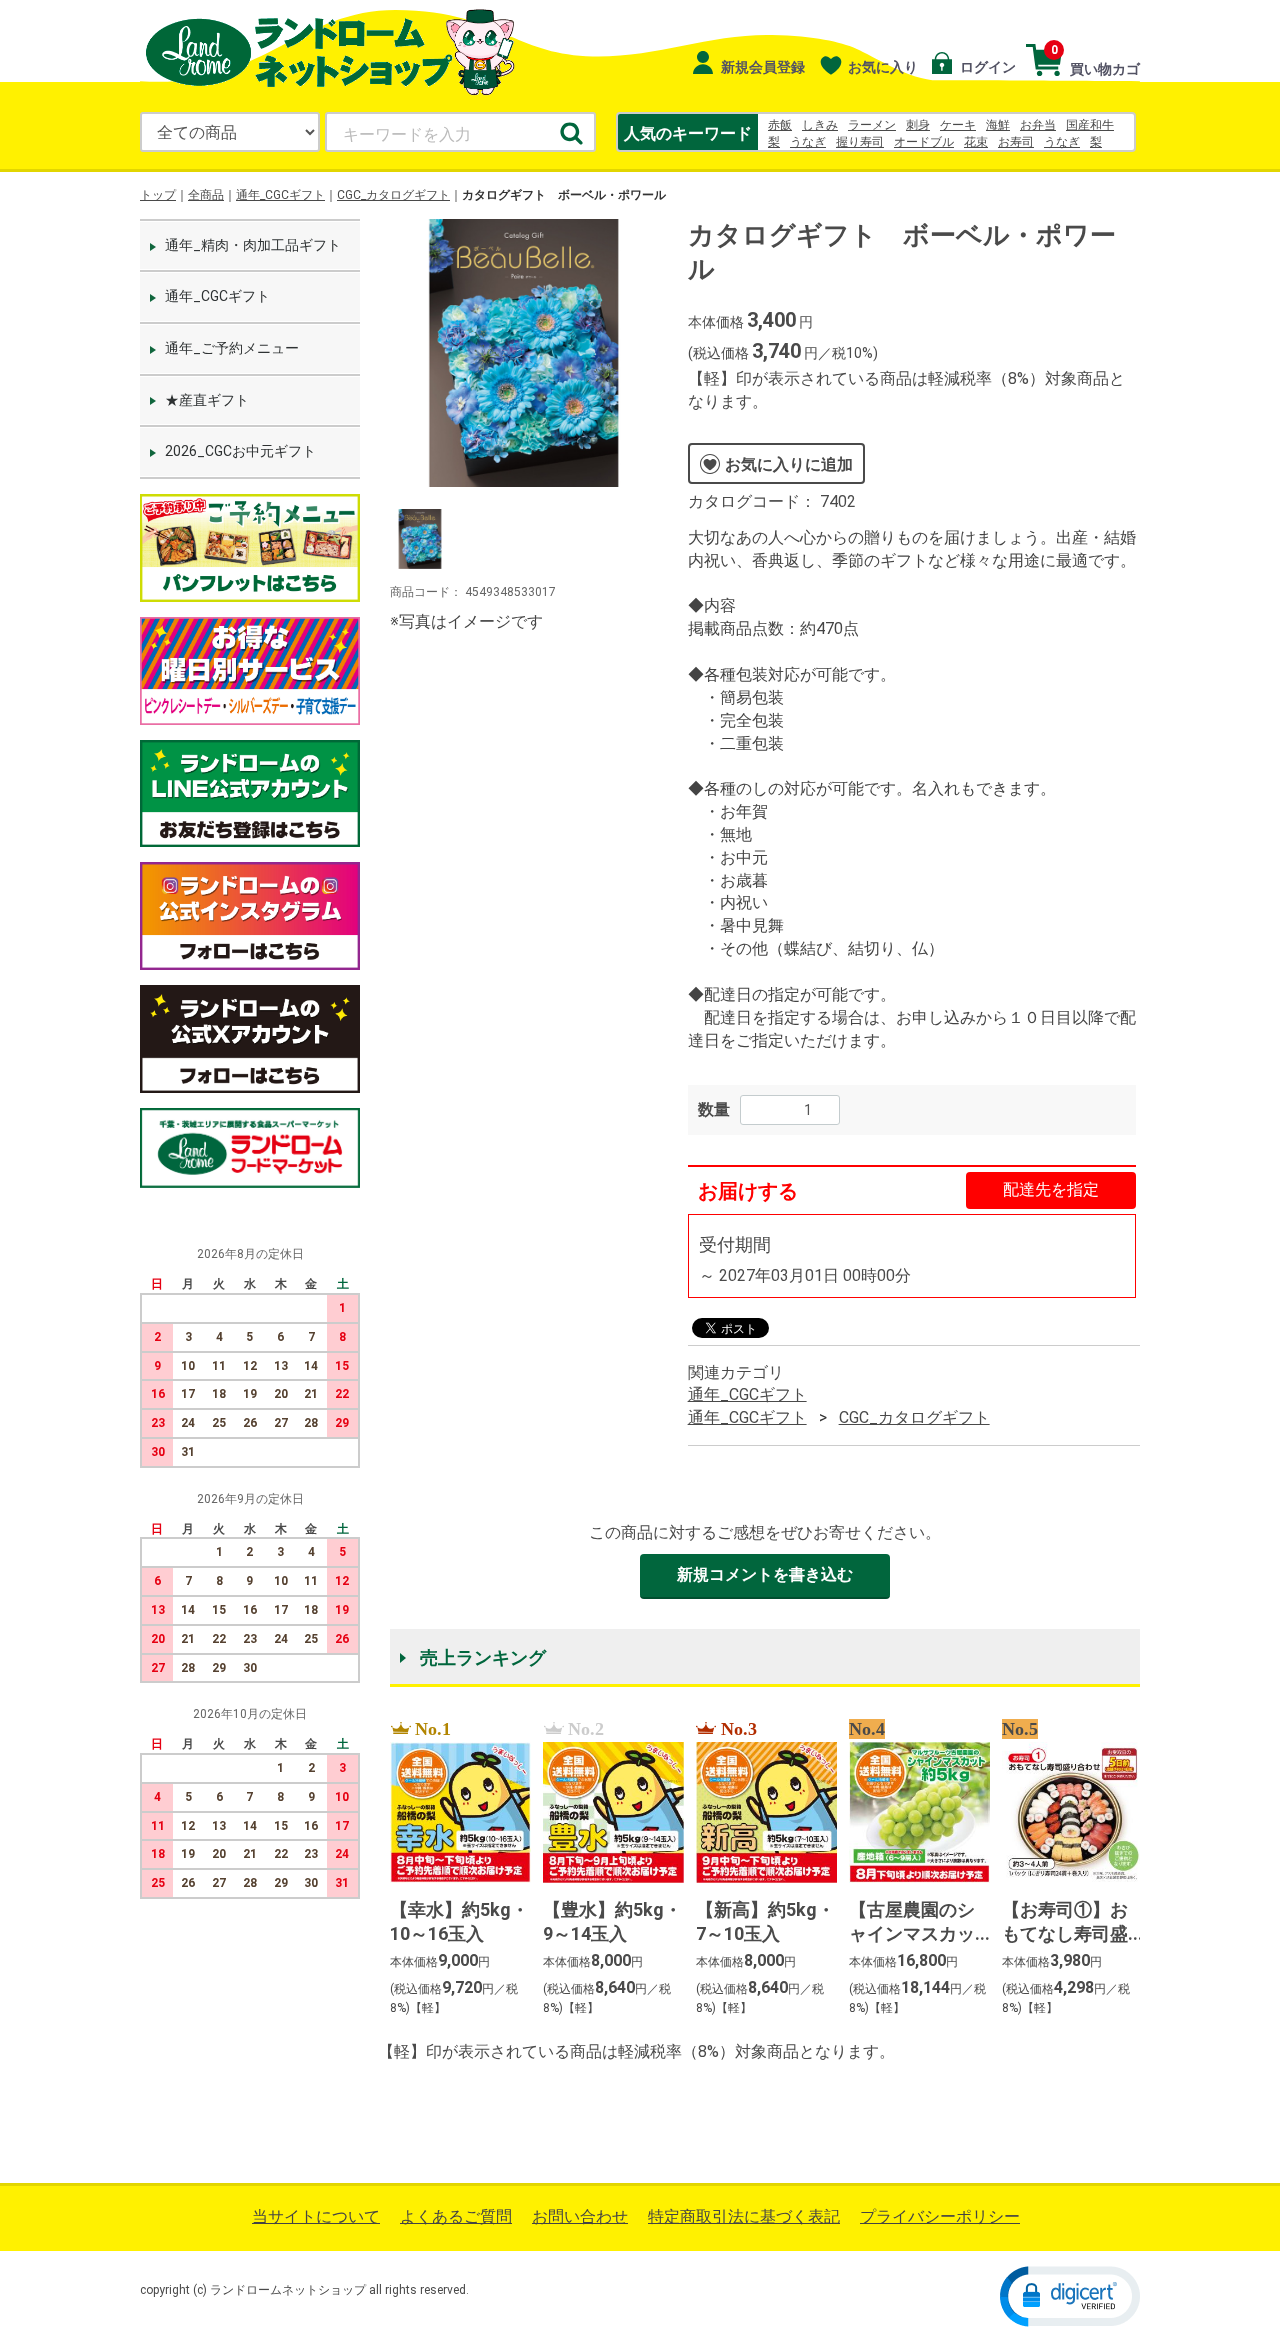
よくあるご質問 (456, 2216)
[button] (1070, 2296)
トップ (158, 195)
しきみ (820, 125)
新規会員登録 (761, 67)
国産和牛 (1090, 125)
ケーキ (958, 125)
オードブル (924, 142)
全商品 (206, 195)
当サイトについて (316, 2216)
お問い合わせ (580, 2216)
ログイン (986, 67)
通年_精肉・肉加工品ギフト (253, 245)
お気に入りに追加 (789, 464)
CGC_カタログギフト (393, 195)
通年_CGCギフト (280, 195)
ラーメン (872, 125)
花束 (976, 142)
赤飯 (780, 125)
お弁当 (1038, 125)
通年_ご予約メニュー (232, 348)
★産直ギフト (207, 400)
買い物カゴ (1095, 60)
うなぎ (808, 142)
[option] (524, 353)
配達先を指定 (1051, 1189)
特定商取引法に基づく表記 (744, 2216)
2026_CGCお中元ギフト (240, 451)
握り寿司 (860, 142)
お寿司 (1016, 142)
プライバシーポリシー (940, 2216)
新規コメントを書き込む (765, 1574)
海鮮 (998, 125)
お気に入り (883, 67)
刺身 (918, 125)
